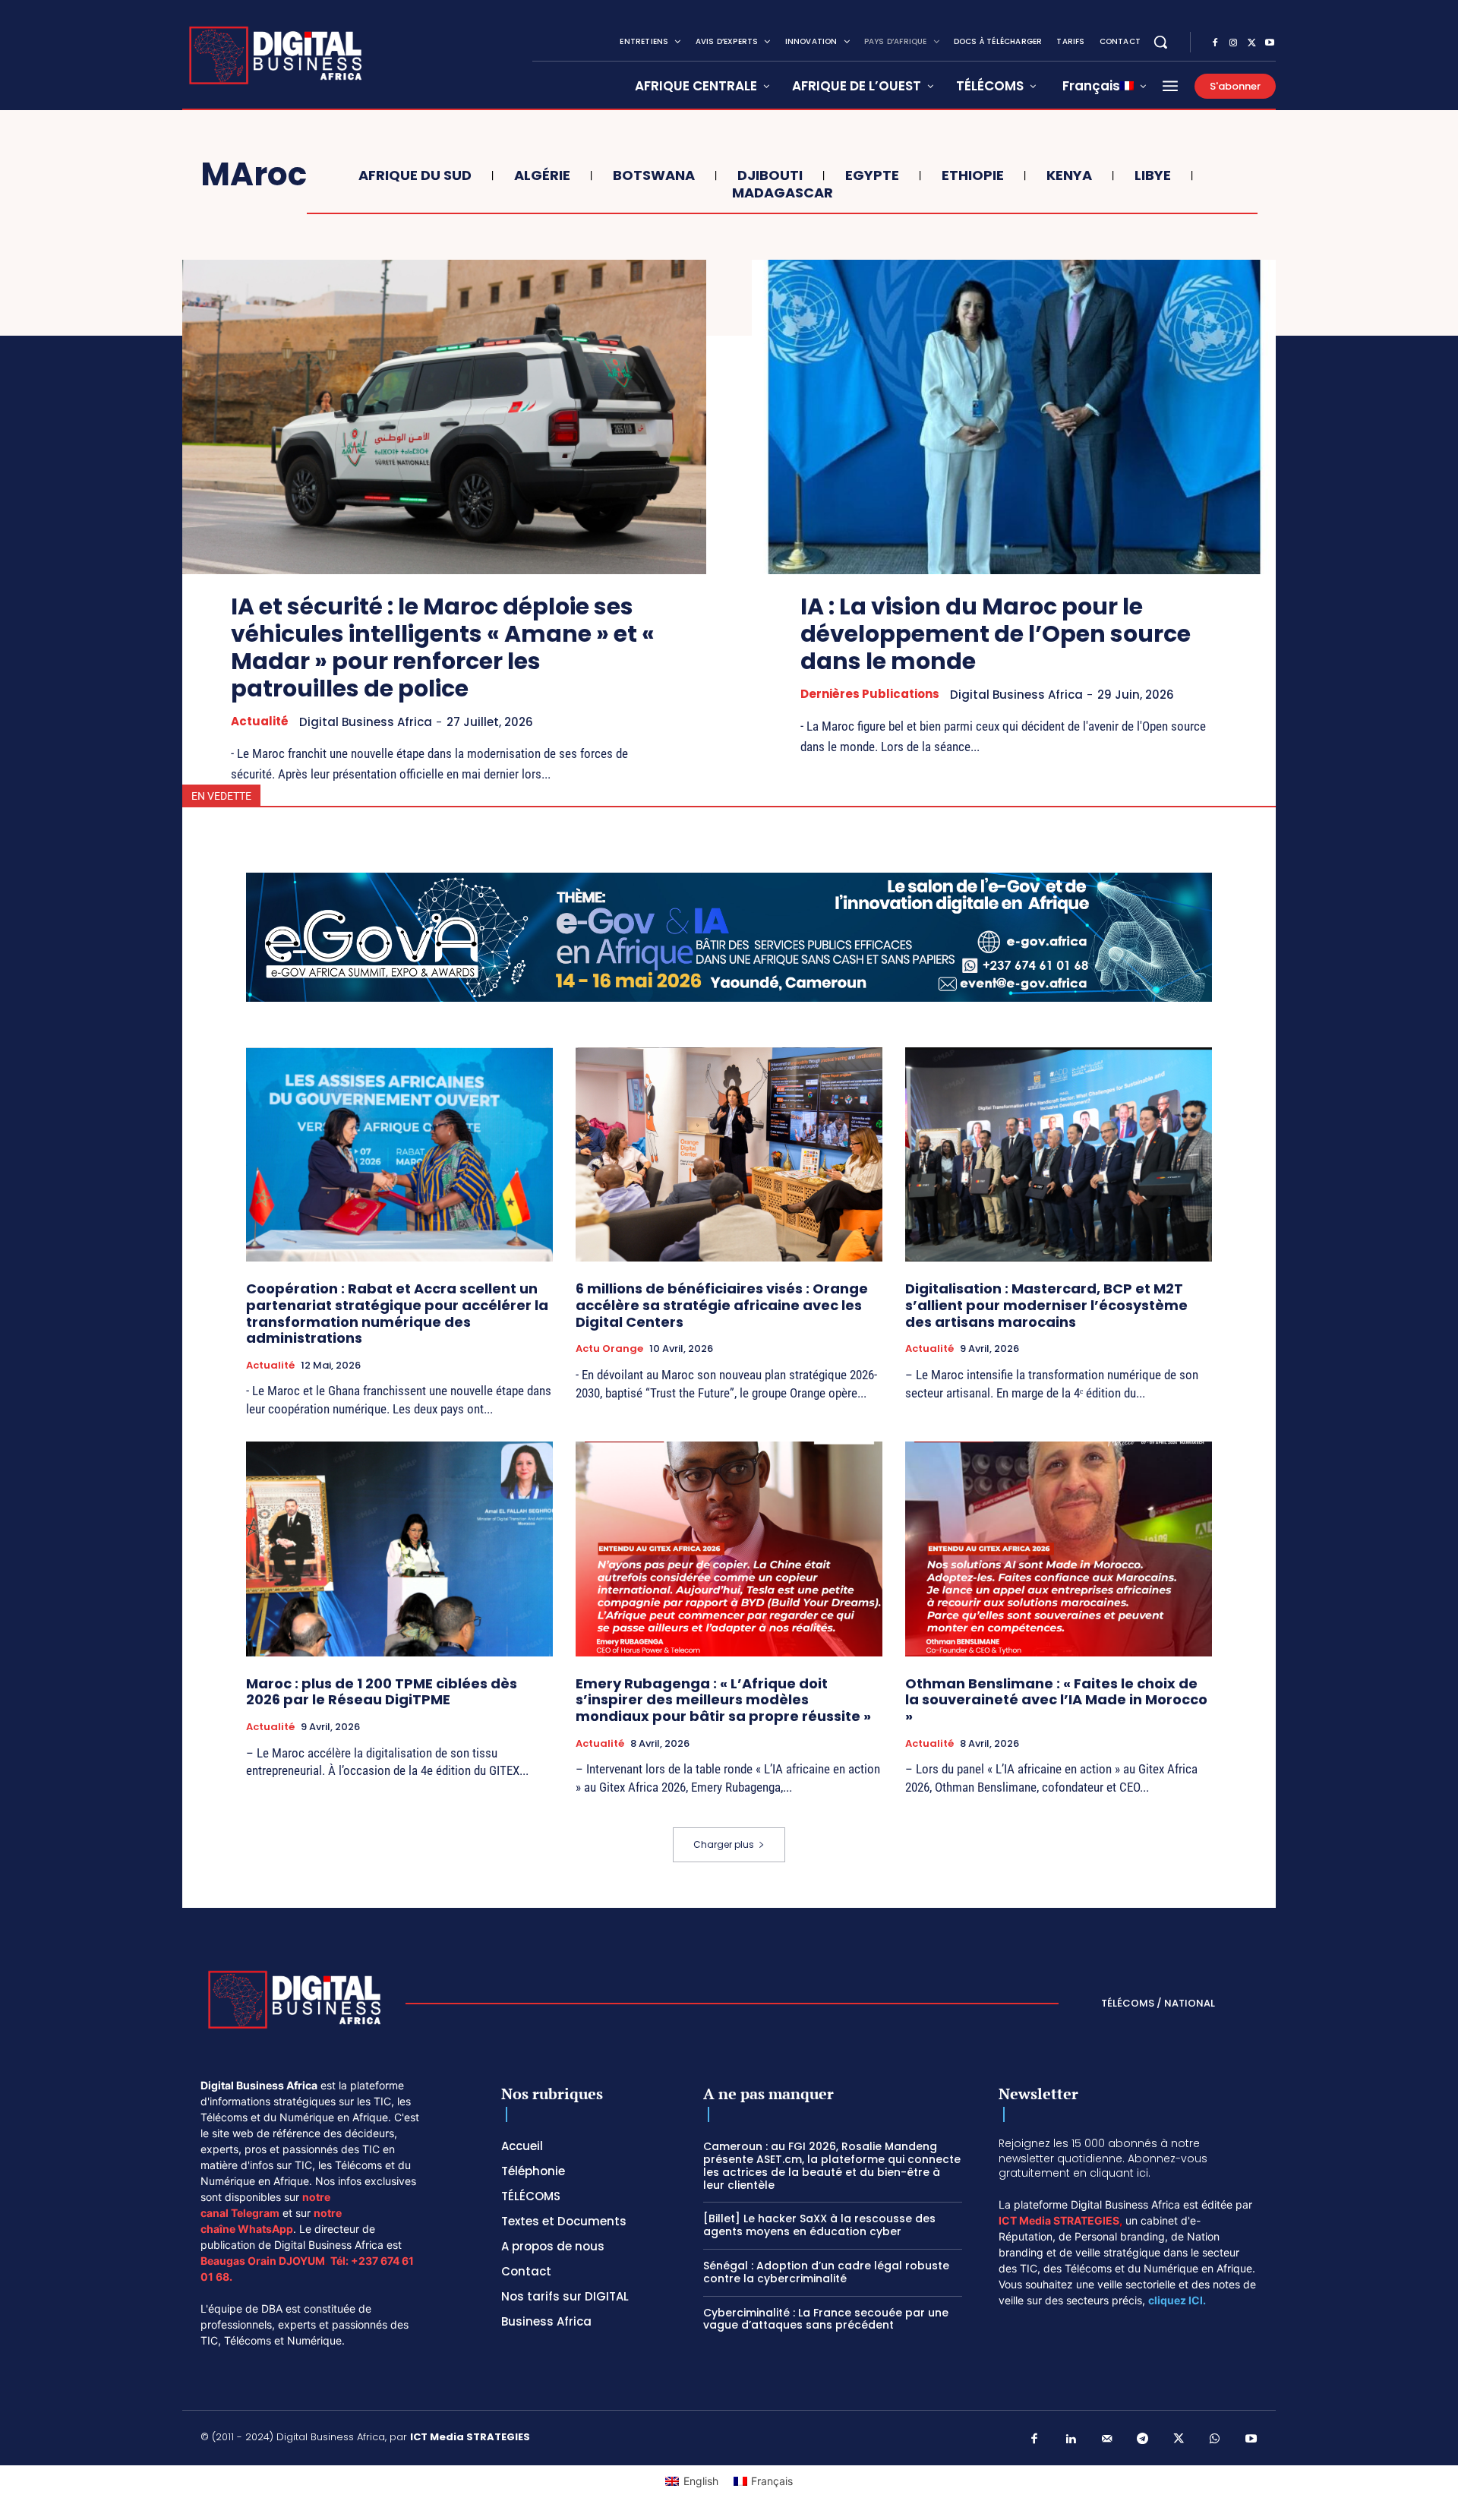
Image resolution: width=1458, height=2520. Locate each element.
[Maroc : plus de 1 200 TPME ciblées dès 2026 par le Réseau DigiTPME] (399, 1549)
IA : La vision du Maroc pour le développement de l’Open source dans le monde (996, 634)
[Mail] (1107, 2439)
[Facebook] (1215, 43)
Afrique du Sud (415, 175)
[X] (1251, 43)
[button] (1160, 42)
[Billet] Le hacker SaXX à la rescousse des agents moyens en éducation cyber (819, 2225)
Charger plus (724, 1844)
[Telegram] (1143, 2439)
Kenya (1069, 175)
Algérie (542, 175)
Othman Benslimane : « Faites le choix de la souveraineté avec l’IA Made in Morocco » (1056, 1700)
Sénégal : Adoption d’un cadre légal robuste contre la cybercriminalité (826, 2272)
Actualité (260, 722)
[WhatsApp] (1215, 2439)
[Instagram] (1233, 43)
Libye (1153, 175)
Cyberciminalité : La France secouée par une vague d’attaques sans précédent (826, 2319)
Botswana (654, 175)
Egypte (872, 175)
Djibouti (770, 175)
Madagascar (783, 193)
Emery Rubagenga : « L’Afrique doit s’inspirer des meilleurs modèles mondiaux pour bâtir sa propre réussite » (723, 1700)
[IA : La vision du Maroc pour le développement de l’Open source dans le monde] (1014, 417)
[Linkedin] (1071, 2439)
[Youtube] (1270, 43)
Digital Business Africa (366, 722)
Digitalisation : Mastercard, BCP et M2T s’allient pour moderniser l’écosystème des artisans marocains (1046, 1305)
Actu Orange (609, 1349)
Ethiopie (973, 175)
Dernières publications (870, 694)
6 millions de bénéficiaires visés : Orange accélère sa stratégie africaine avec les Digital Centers (722, 1305)
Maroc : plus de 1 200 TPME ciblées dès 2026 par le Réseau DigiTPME (382, 1692)
